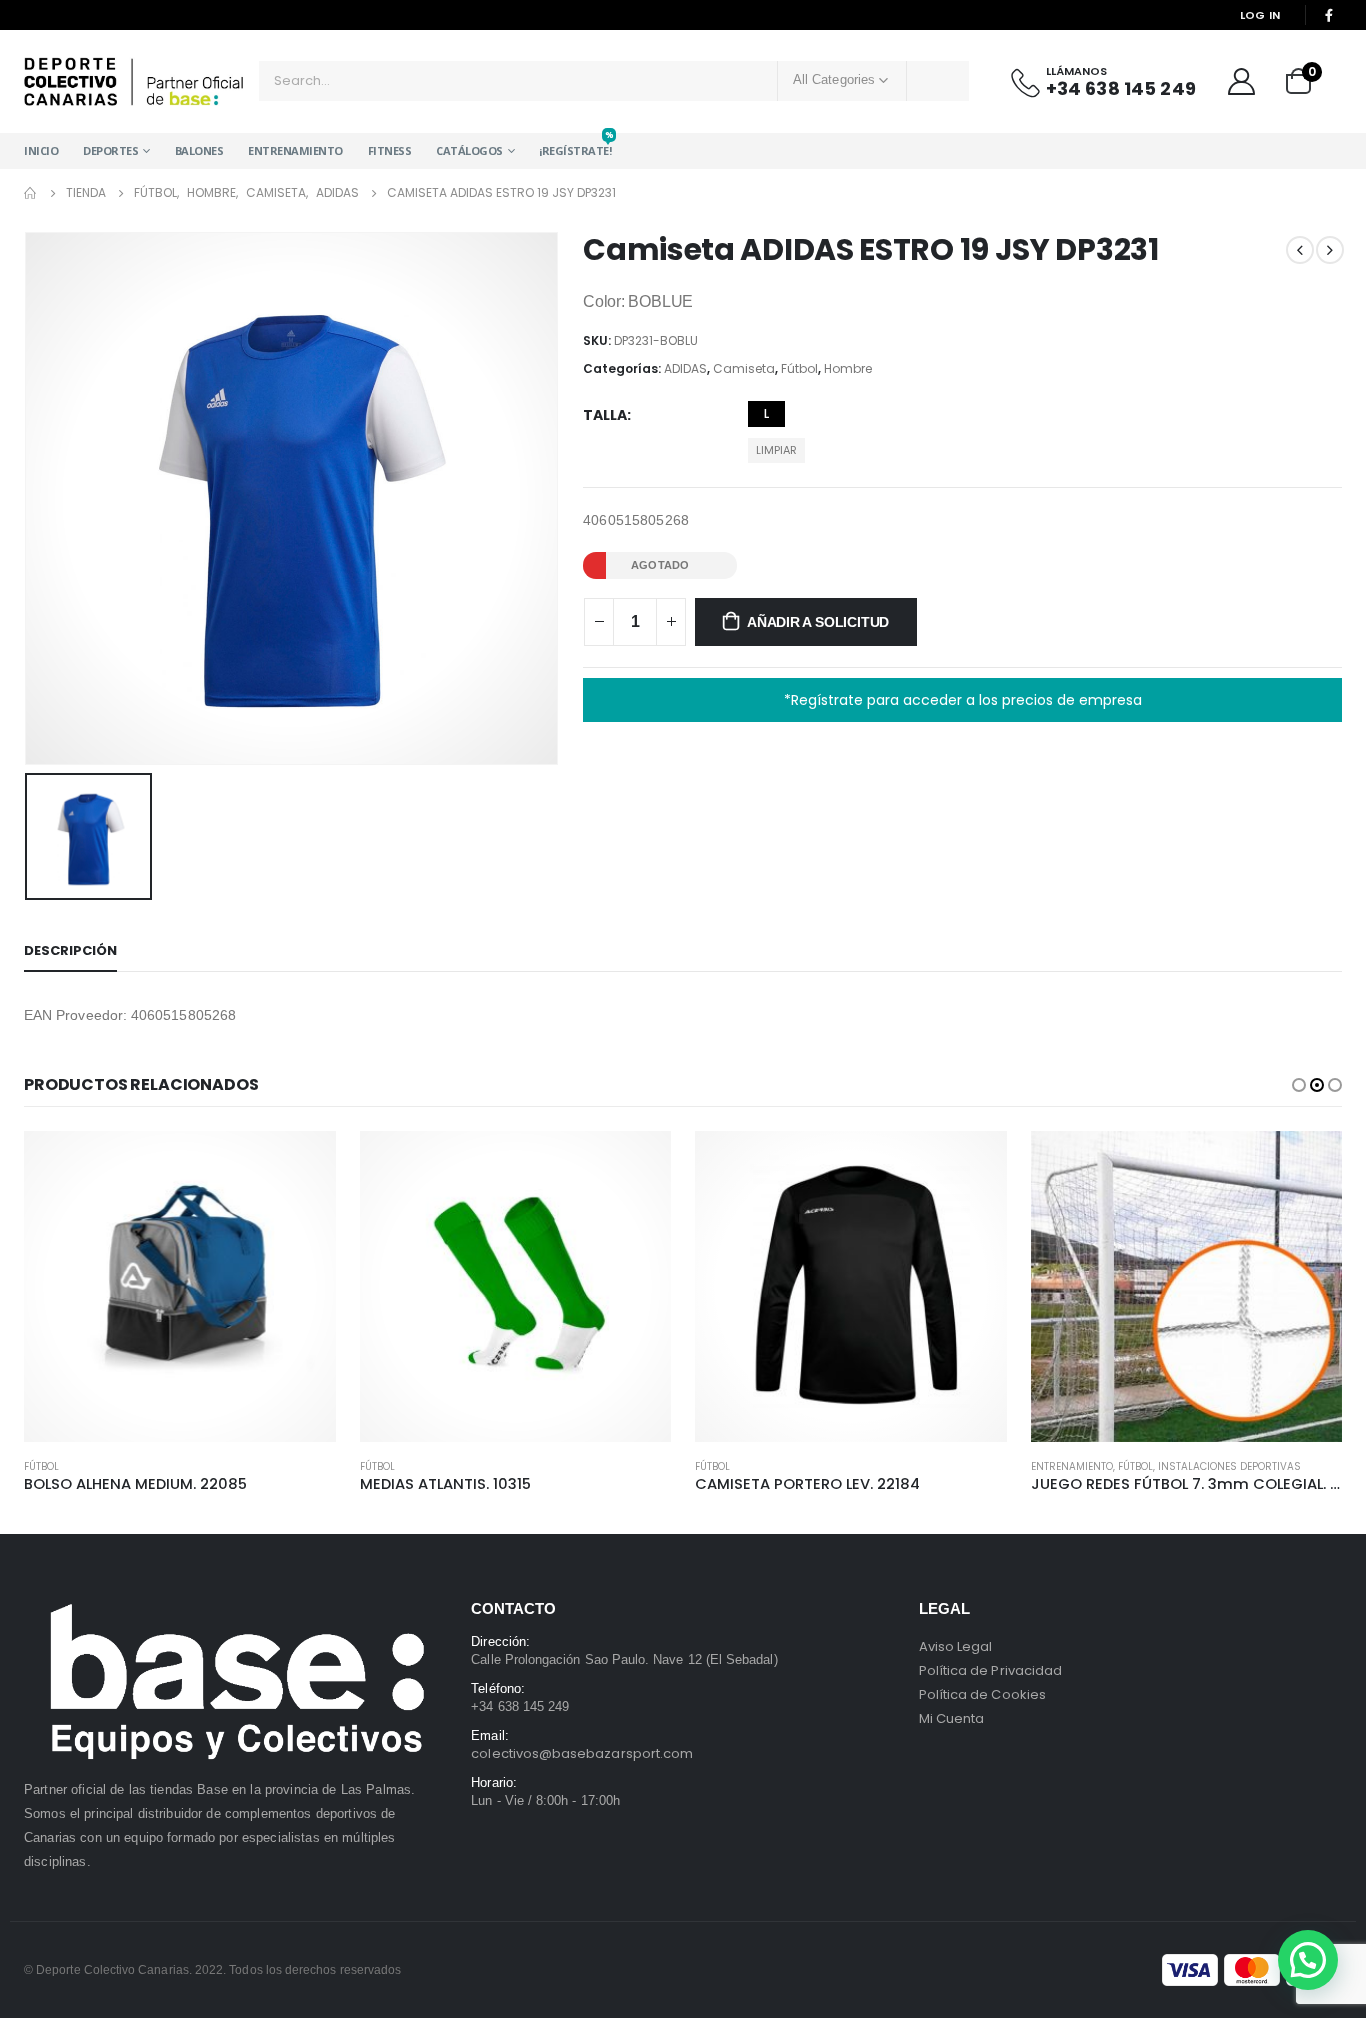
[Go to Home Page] (31, 193)
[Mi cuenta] (1241, 81)
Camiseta (744, 368)
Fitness (390, 150)
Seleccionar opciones (303, 1164)
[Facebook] (1329, 15)
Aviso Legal (956, 1646)
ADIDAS (685, 368)
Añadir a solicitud (818, 622)
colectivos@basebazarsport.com (582, 1753)
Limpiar (776, 450)
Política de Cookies (982, 1694)
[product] (180, 1287)
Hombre (848, 368)
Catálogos (469, 150)
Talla (605, 415)
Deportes (110, 150)
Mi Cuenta (952, 1718)
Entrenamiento (295, 150)
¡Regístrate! (575, 145)
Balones (199, 150)
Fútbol (799, 368)
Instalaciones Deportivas (1229, 1466)
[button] (1299, 1085)
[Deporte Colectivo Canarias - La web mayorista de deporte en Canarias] (134, 81)
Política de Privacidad (990, 1670)
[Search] (938, 81)
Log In (1260, 15)
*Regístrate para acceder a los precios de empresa (963, 700)
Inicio (41, 150)
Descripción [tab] (70, 950)
